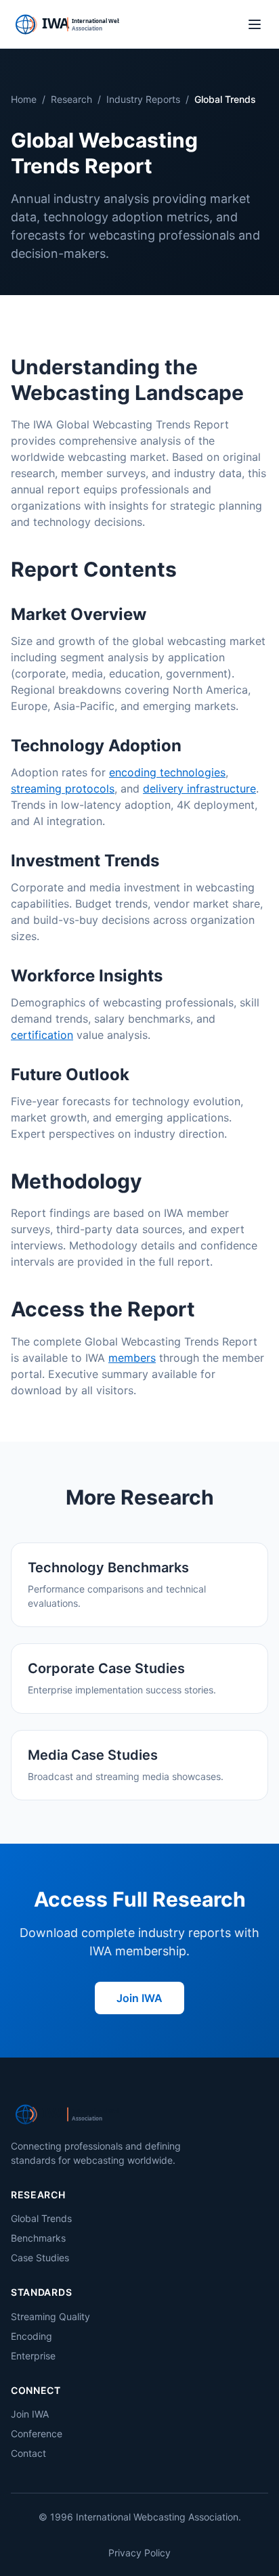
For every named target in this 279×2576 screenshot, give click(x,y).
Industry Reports (143, 99)
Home (24, 99)
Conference (37, 2434)
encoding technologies (167, 772)
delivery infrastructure (199, 789)
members (132, 1358)
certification (42, 1035)
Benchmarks (38, 2238)
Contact (28, 2453)
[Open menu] (255, 24)
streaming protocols (63, 789)
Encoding (31, 2336)
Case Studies (40, 2258)
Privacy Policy (139, 2553)
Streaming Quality (50, 2316)
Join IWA (139, 1998)
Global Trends (41, 2218)
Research (71, 99)
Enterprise (33, 2356)
